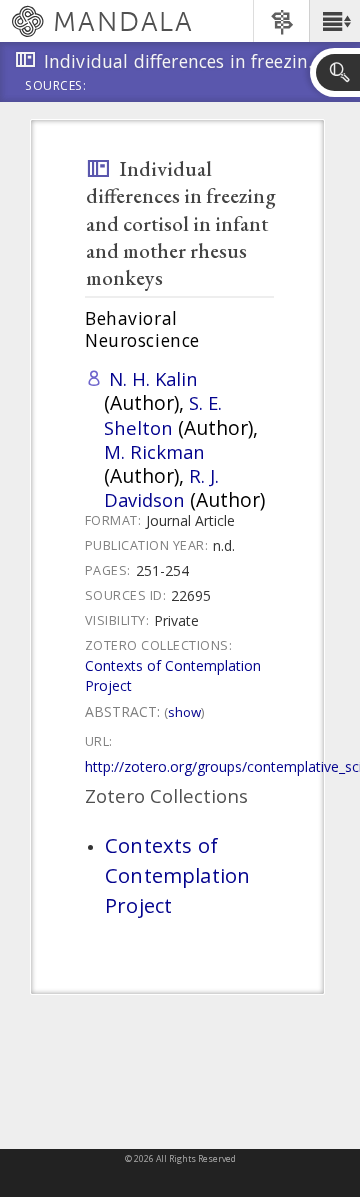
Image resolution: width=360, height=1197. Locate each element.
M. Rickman (154, 451)
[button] (334, 21)
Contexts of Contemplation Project (177, 875)
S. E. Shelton (163, 414)
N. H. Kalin (153, 378)
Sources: (56, 87)
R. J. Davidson (161, 487)
